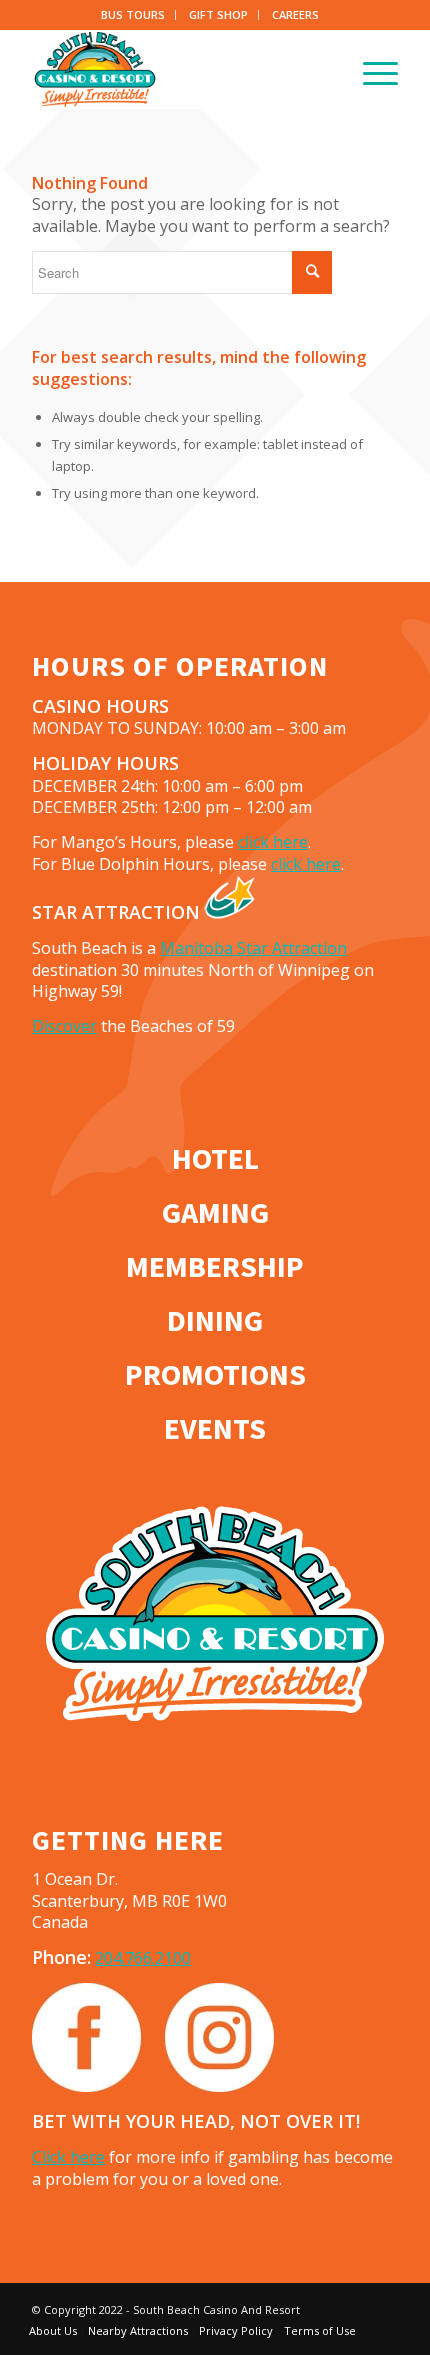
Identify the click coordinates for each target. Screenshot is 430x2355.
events (215, 1428)
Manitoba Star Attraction (253, 948)
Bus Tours (133, 14)
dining (215, 1320)
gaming (215, 1212)
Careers (295, 14)
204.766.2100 (143, 1958)
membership (215, 1266)
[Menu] (370, 69)
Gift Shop (218, 14)
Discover (64, 1026)
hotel (215, 1158)
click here (273, 842)
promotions (215, 1374)
